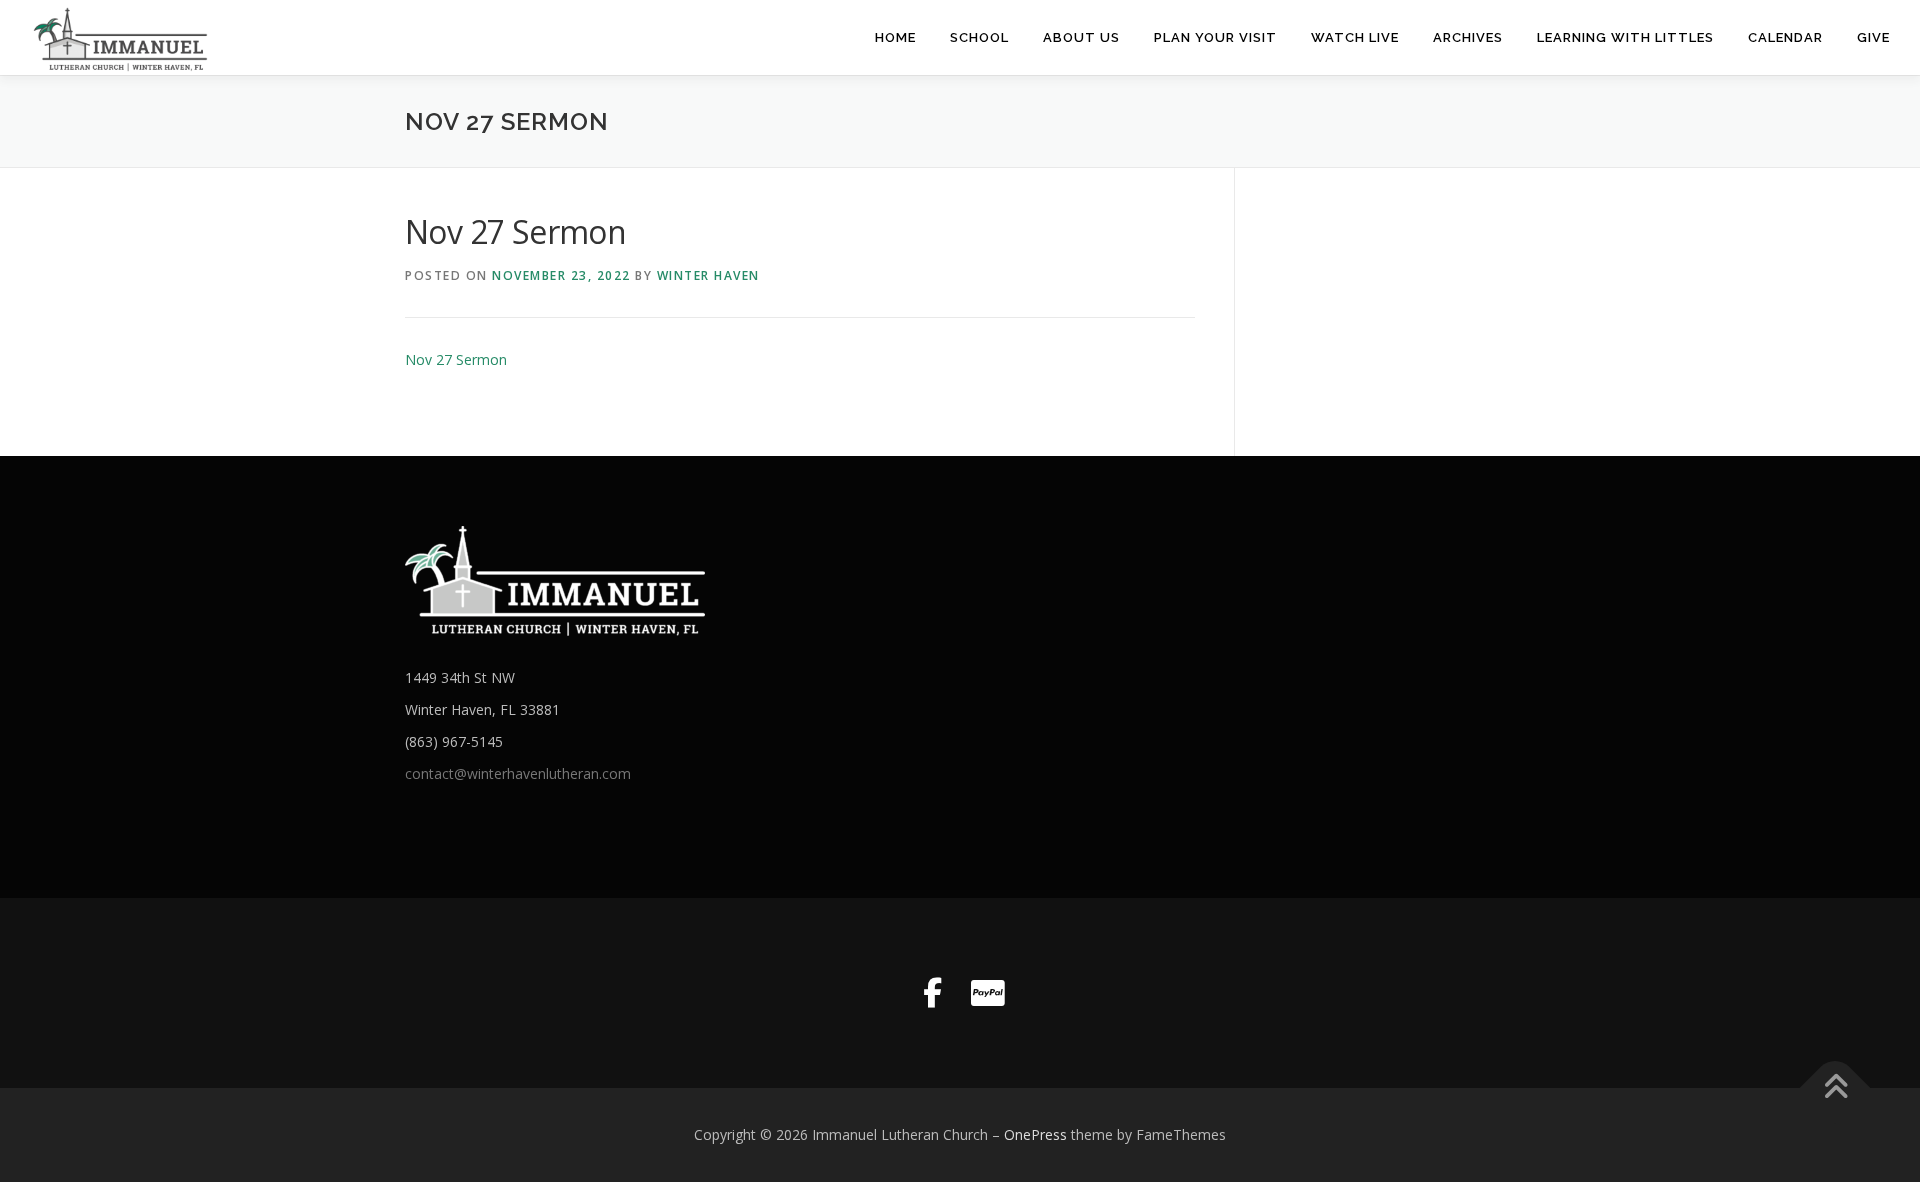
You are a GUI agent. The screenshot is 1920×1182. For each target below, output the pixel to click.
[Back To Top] (1835, 1088)
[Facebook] (932, 993)
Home (895, 37)
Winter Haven (708, 275)
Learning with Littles (1625, 37)
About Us (1081, 37)
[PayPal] (988, 993)
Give (1873, 37)
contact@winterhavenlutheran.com (518, 773)
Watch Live (1355, 37)
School (979, 37)
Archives (1468, 37)
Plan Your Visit (1215, 37)
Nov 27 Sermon (456, 359)
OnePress (1035, 1134)
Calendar (1785, 37)
